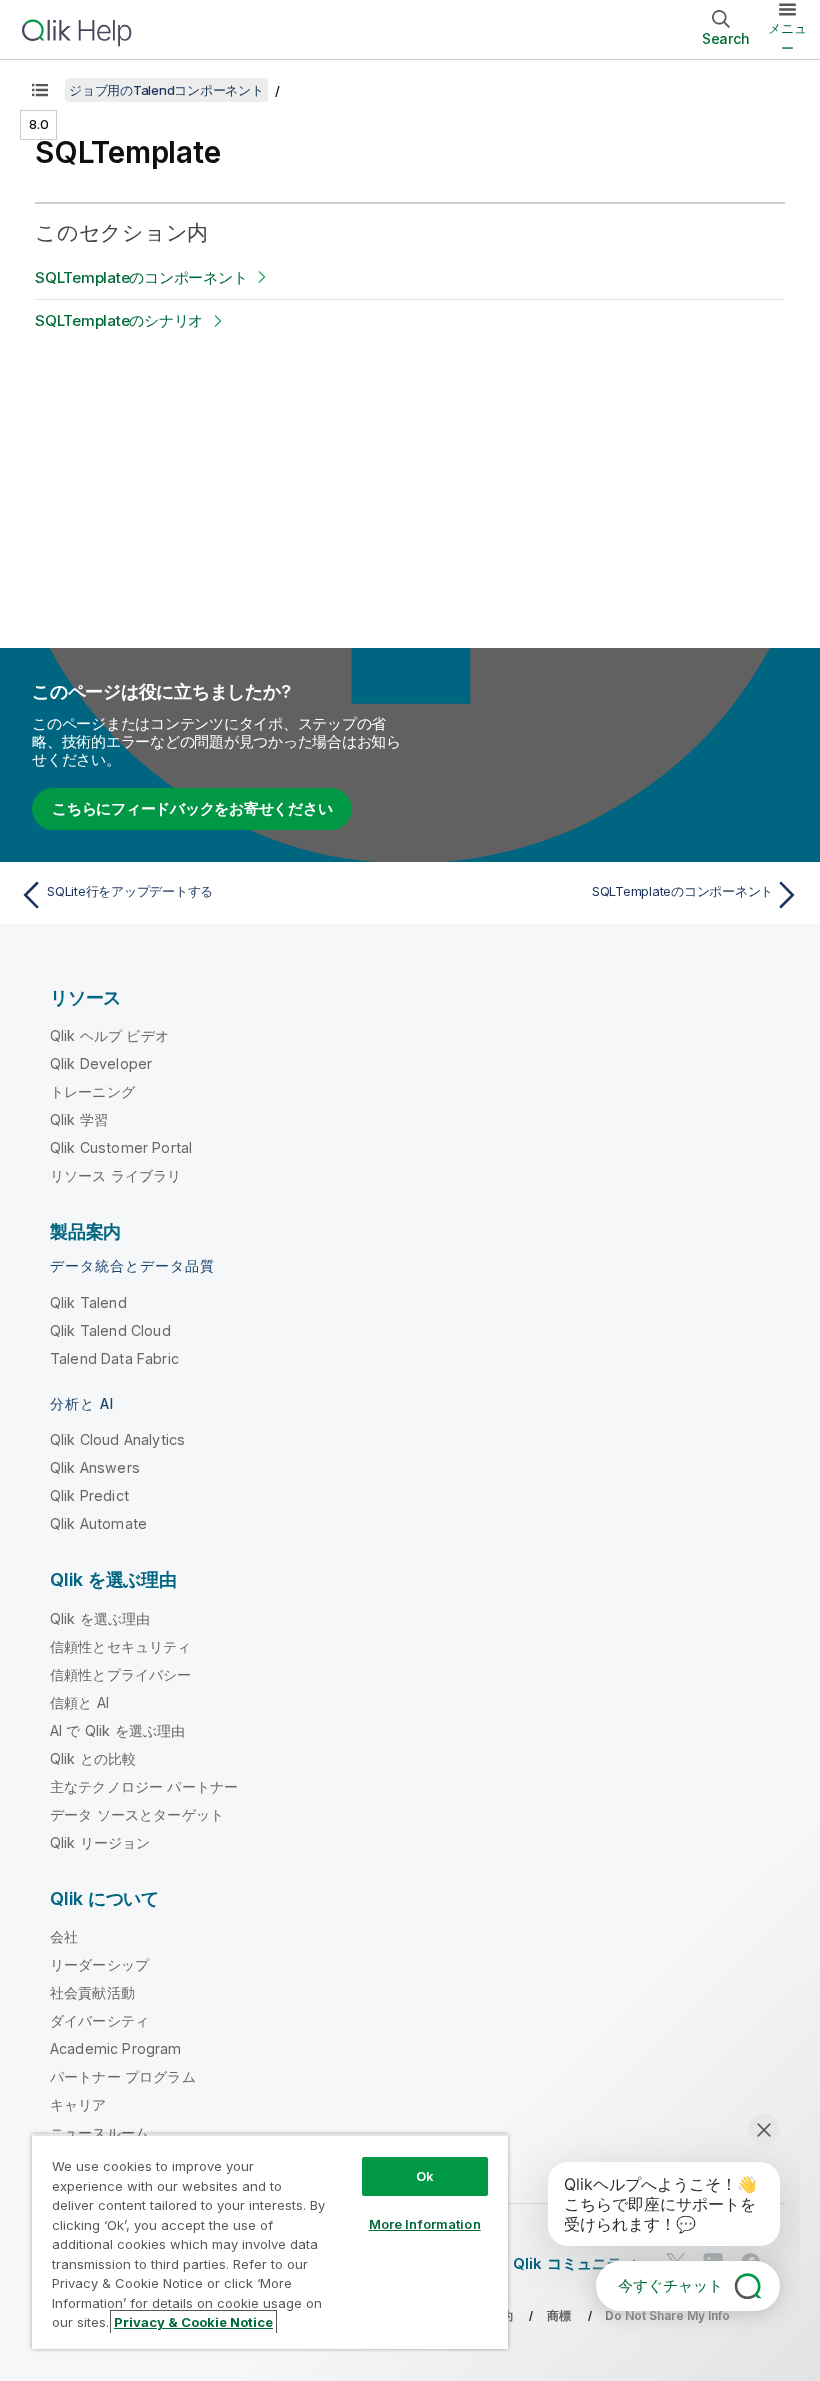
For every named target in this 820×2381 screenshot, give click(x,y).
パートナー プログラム (123, 2076)
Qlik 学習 (79, 1119)
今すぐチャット (670, 2285)
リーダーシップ (99, 1964)
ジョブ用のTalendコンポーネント (166, 90)
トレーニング (92, 1091)
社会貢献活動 (92, 1992)
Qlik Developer (101, 1063)
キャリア (78, 2104)
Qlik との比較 (93, 1758)
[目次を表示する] (40, 90)
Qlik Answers (95, 1467)
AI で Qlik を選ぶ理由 (117, 1730)
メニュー (787, 38)
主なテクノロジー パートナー (144, 1786)
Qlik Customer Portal (121, 1147)
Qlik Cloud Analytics (117, 1439)
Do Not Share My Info (667, 2315)
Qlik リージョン (100, 1842)
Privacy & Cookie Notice (193, 2322)
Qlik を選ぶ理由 (100, 1618)
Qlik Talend (88, 1302)
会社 (64, 1936)
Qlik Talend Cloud (110, 1330)
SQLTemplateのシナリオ (119, 320)
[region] (270, 2241)
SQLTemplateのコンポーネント (141, 277)
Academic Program (116, 2048)
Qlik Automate (98, 1523)
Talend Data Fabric (114, 1358)
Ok (425, 2176)
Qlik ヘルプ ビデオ (109, 1035)
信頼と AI (79, 1702)
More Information (425, 2224)
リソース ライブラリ (116, 1175)
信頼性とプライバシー (121, 1674)
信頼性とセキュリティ (121, 1646)
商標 (559, 2315)
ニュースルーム (99, 2132)
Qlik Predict (89, 1495)
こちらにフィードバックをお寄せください (192, 808)
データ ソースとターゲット (137, 1814)
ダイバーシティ (99, 2020)
